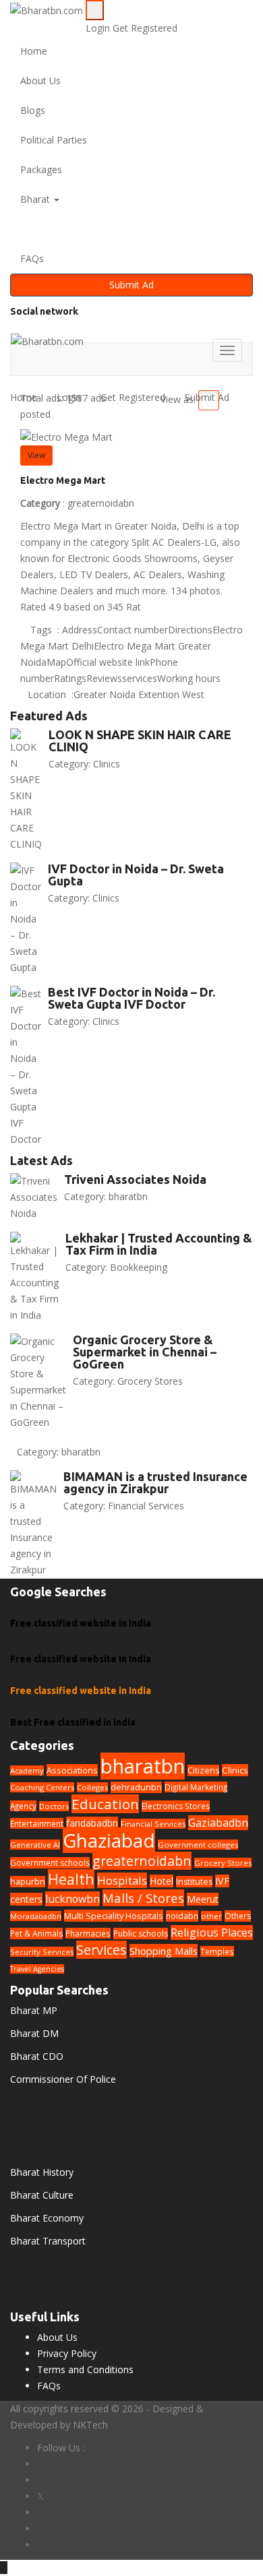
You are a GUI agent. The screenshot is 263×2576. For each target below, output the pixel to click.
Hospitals (122, 1880)
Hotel (162, 1881)
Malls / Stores (143, 1898)
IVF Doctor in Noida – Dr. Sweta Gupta (136, 875)
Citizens (203, 1770)
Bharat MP (34, 2010)
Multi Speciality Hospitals (114, 1916)
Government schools (50, 1863)
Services (101, 1950)
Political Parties (54, 140)
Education (105, 1804)
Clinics (107, 764)
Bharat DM (34, 2033)
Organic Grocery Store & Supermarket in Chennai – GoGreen (145, 1352)
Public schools (141, 1934)
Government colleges (198, 1845)
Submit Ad (131, 285)
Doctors (54, 1806)
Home (34, 51)
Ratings (70, 678)
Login (99, 28)
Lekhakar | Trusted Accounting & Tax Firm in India (159, 1244)
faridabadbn (92, 1823)
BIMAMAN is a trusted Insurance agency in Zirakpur (155, 1482)
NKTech (90, 2425)
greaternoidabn (101, 503)
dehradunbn (136, 1787)
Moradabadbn (36, 1916)
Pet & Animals (36, 1934)
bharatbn (128, 1196)
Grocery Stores (150, 1381)
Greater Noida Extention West (139, 694)
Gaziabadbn (218, 1823)
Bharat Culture (42, 2195)
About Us (40, 81)
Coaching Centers (42, 1787)
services (140, 678)
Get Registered (145, 28)
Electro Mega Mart (63, 480)
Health (71, 1879)
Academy (27, 1770)
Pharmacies (88, 1933)
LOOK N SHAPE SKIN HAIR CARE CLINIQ (140, 741)
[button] (131, 229)
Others (238, 1916)
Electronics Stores (176, 1806)
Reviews (104, 678)
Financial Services (146, 1506)
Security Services (42, 1952)
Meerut (203, 1899)
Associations (72, 1770)
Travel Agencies (37, 1969)
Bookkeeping (139, 1267)
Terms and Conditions (85, 2369)
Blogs (33, 110)
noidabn (182, 1916)
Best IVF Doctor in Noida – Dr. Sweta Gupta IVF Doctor (131, 998)
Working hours (189, 678)
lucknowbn (72, 1899)
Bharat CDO (37, 2056)
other (211, 1916)
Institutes (194, 1882)
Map (56, 662)
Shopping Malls (164, 1951)
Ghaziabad (109, 1840)
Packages (41, 169)
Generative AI (35, 1845)
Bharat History (42, 2172)
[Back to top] (4, 2568)
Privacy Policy (67, 2353)
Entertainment (37, 1823)
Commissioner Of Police (63, 2079)
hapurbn (28, 1882)
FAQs (32, 258)
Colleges (92, 1787)
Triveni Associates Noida (135, 1179)
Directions (190, 630)
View (36, 455)
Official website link (108, 662)
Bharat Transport (48, 2241)
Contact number (133, 630)
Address (80, 630)
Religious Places (212, 1933)
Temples (217, 1951)
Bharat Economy (47, 2218)
